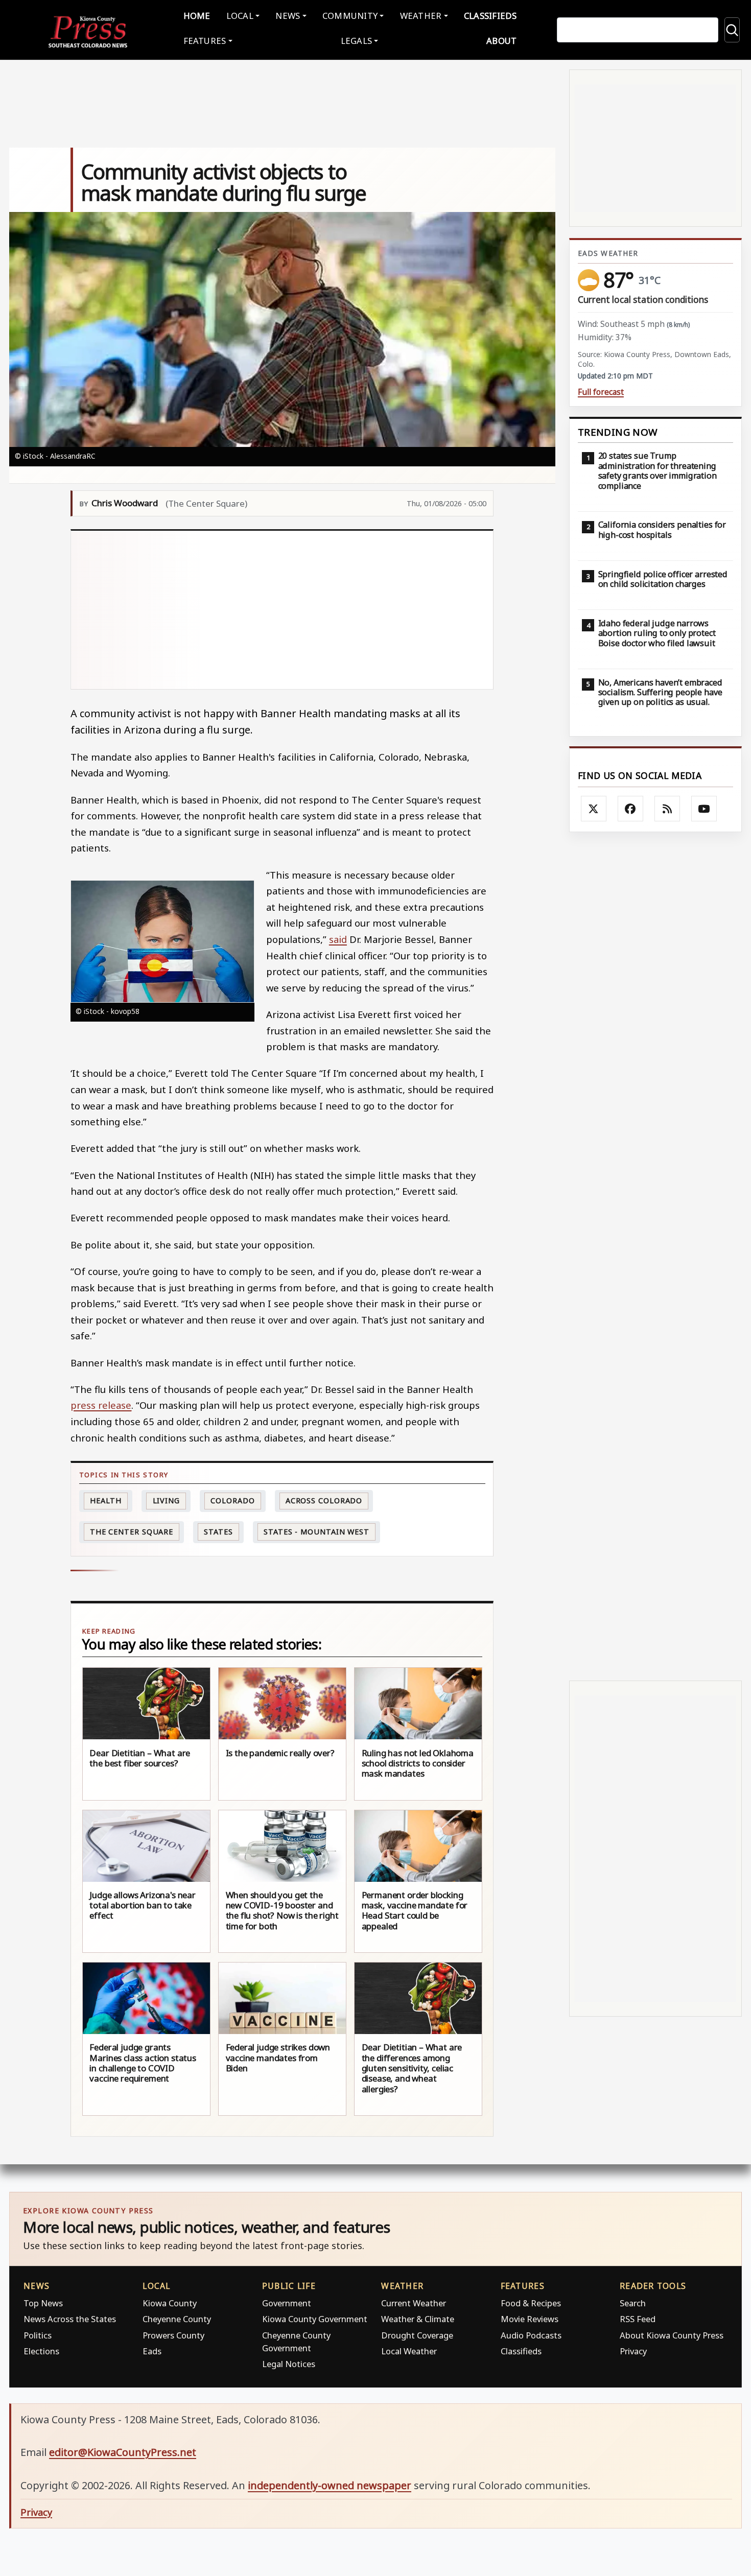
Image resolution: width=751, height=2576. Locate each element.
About (501, 41)
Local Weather (409, 2351)
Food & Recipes (531, 2303)
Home (197, 16)
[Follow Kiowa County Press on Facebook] (630, 809)
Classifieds (490, 16)
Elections (41, 2351)
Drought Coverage (417, 2335)
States (218, 1532)
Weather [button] (421, 16)
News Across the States (70, 2319)
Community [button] (350, 16)
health (106, 1500)
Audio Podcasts (531, 2335)
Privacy (633, 2351)
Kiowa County (170, 2303)
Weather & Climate (418, 2319)
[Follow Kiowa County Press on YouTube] (704, 809)
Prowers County (173, 2335)
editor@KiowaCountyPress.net (123, 2452)
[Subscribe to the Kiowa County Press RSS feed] (667, 809)
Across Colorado (324, 1500)
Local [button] (240, 16)
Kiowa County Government (315, 2319)
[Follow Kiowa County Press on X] (594, 809)
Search (633, 2303)
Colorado (232, 1500)
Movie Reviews (530, 2319)
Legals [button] (357, 41)
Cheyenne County (177, 2319)
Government (287, 2303)
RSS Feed (638, 2319)
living (166, 1500)
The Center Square (132, 1532)
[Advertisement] (282, 610)
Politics (38, 2335)
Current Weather (414, 2303)
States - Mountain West (316, 1532)
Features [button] (205, 41)
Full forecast (601, 392)
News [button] (288, 16)
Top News (43, 2303)
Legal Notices (289, 2364)
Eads (152, 2351)
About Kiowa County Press (672, 2335)
